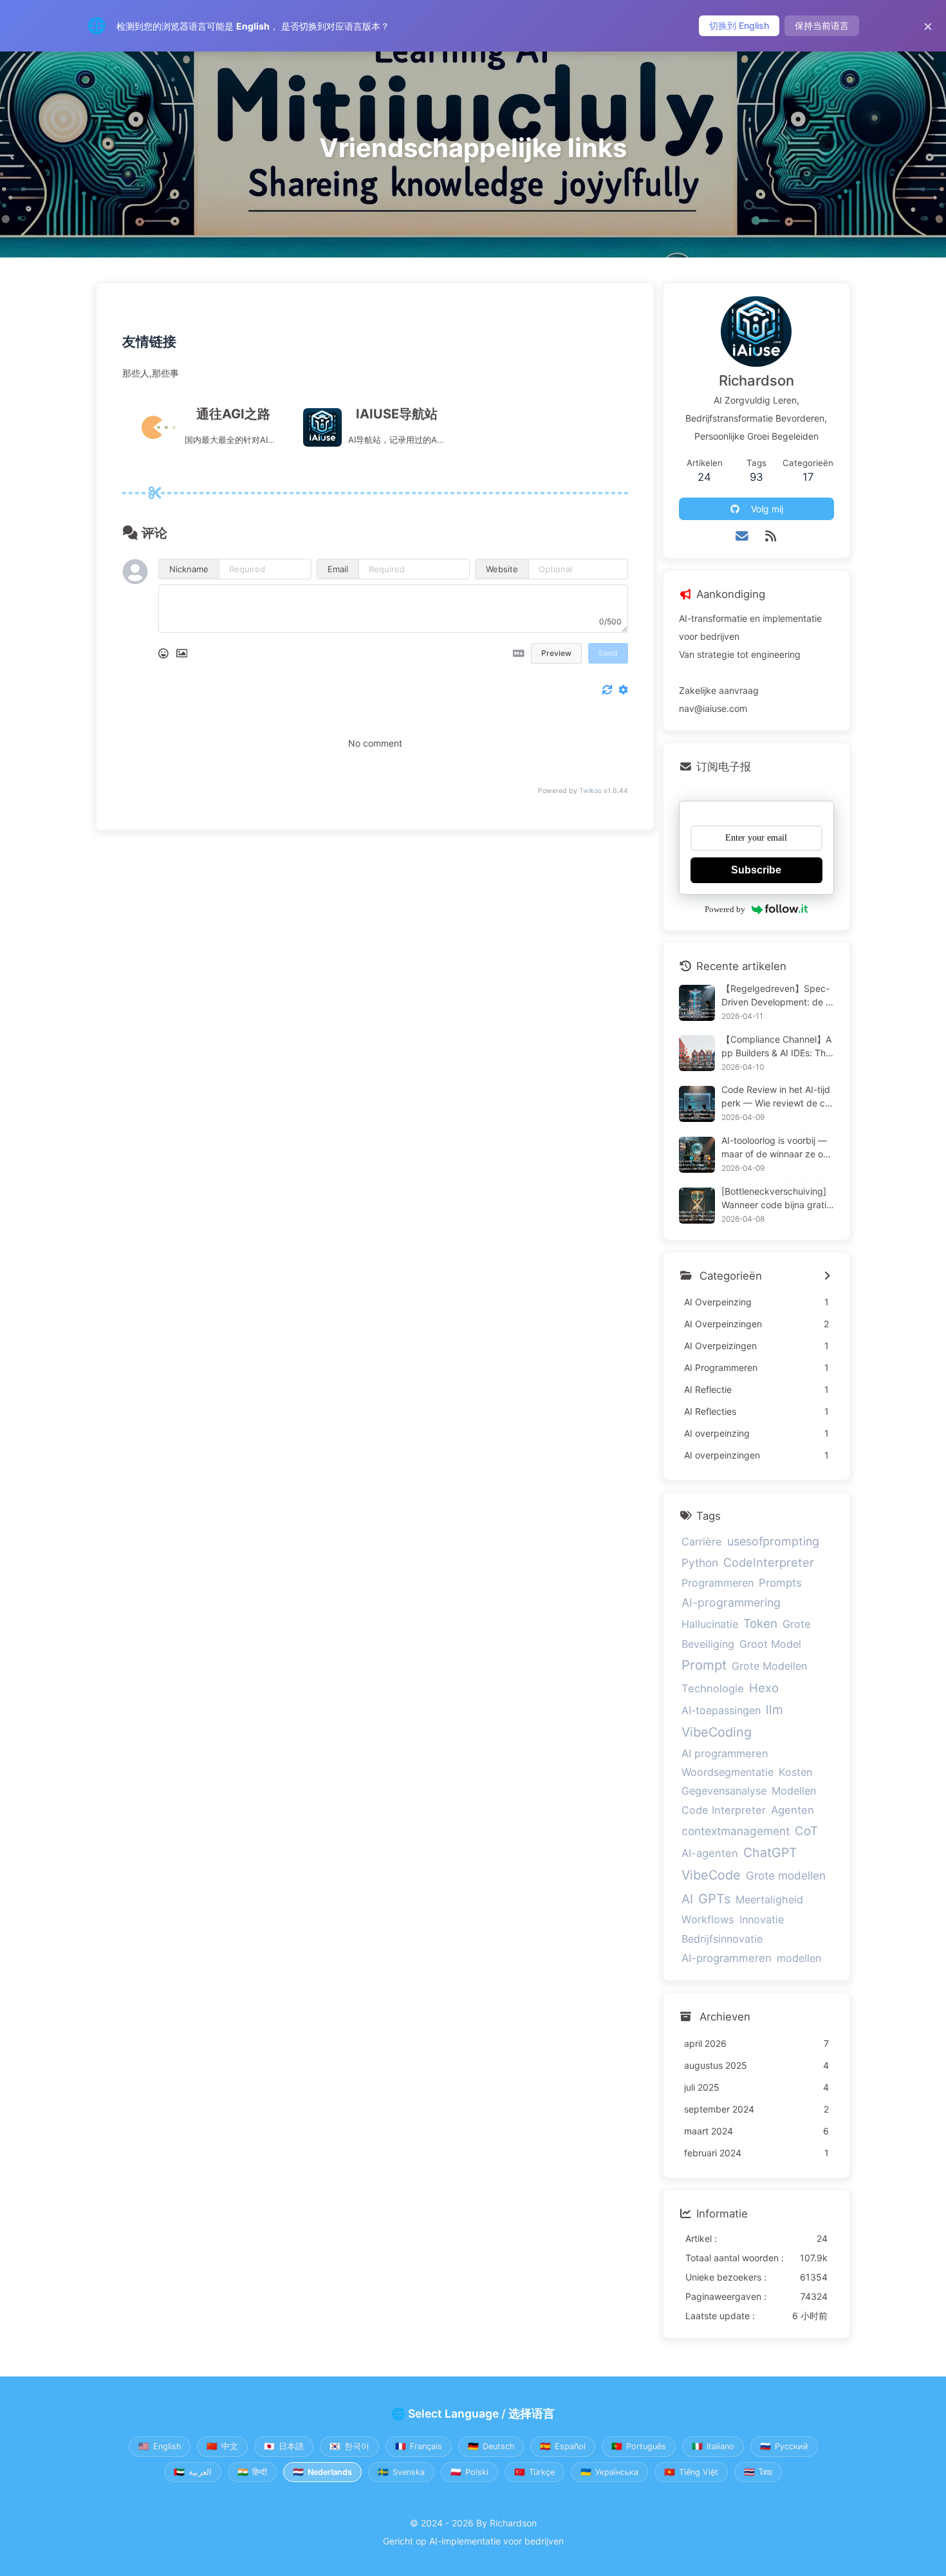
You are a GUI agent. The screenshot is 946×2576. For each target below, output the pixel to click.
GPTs (714, 1899)
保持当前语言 (822, 25)
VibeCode (711, 1875)
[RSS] (771, 536)
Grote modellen (786, 1875)
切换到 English (739, 25)
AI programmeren (725, 1753)
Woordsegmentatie (728, 1772)
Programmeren (718, 1583)
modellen (799, 1958)
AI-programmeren (727, 1958)
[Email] (742, 536)
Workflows (708, 1919)
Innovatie (762, 1919)
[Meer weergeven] (827, 1276)
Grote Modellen (769, 1666)
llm (774, 1710)
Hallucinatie (710, 1624)
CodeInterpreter (769, 1562)
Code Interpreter (724, 1810)
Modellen (794, 1791)
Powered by (725, 909)
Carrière (702, 1542)
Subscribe (756, 870)
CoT (806, 1831)
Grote (797, 1624)
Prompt (704, 1665)
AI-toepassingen (721, 1710)
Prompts (780, 1583)
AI (687, 1899)
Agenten (793, 1810)
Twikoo (590, 791)
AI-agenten (710, 1853)
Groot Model (770, 1644)
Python (700, 1563)
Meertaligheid (769, 1899)
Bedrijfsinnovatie (722, 1939)
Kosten (795, 1772)
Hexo (764, 1688)
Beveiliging (708, 1644)
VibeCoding (717, 1732)
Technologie (713, 1688)
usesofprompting (773, 1541)
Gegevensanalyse (724, 1791)
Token (760, 1624)
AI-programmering (731, 1602)
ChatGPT (770, 1853)
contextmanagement (736, 1831)
